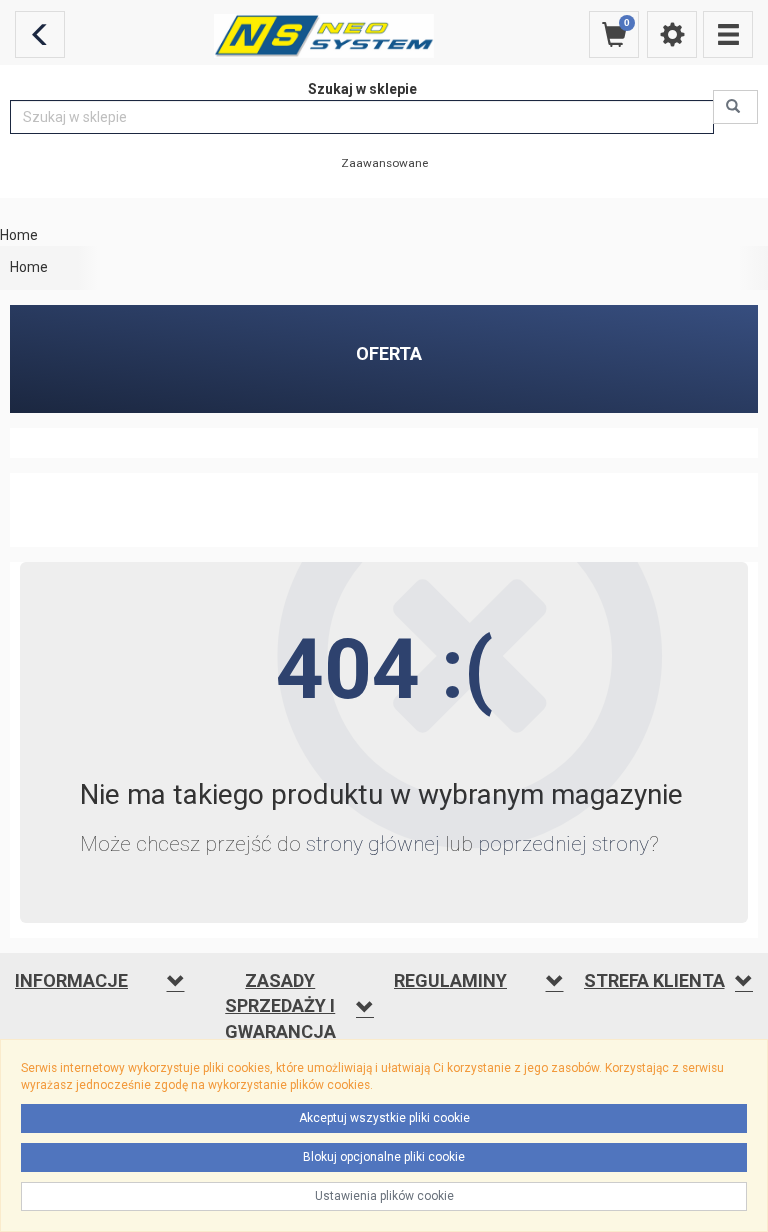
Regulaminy (450, 980)
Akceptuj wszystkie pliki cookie (384, 1118)
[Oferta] (728, 34)
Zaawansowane (384, 163)
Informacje (71, 980)
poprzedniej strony (563, 844)
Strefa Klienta (654, 980)
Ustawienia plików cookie (384, 1196)
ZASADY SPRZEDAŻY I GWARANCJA (280, 1006)
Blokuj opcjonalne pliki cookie (384, 1157)
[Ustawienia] (672, 34)
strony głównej (373, 844)
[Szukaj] (735, 107)
